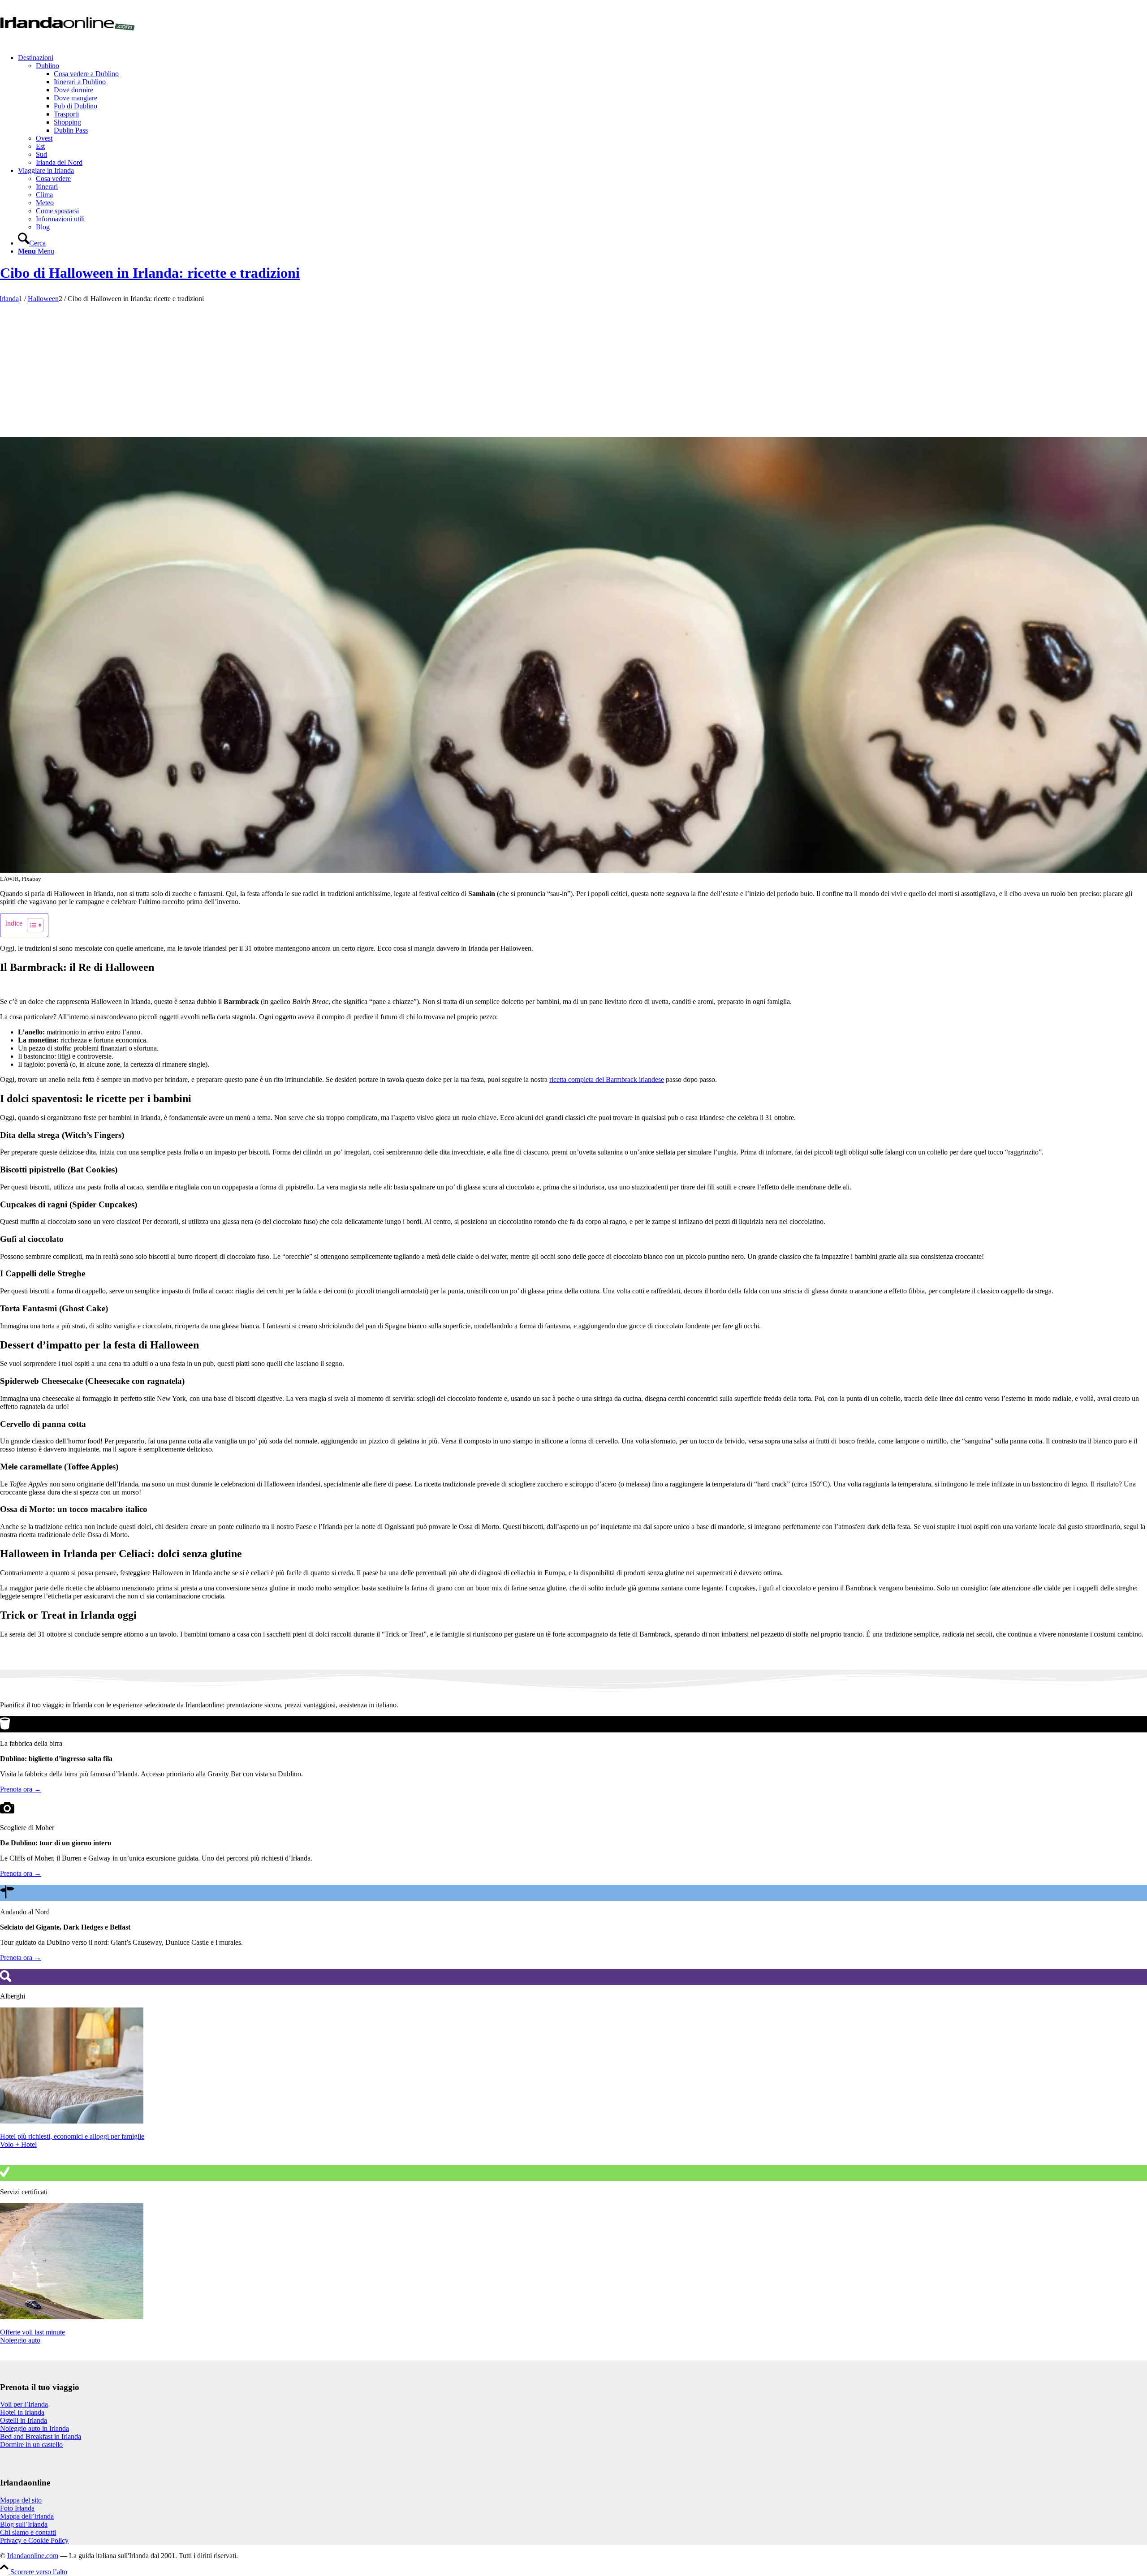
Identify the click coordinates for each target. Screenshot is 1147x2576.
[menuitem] (582, 110)
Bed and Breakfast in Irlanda (41, 2436)
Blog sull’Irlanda (24, 2524)
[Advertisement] (573, 370)
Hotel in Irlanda (22, 2412)
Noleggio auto (20, 2340)
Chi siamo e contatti (28, 2532)
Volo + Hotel (18, 2144)
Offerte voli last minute (32, 2332)
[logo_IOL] (67, 42)
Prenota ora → (21, 1789)
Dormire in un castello (31, 2445)
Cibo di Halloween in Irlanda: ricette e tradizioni (150, 273)
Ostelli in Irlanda (24, 2420)
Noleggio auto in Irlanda (34, 2428)
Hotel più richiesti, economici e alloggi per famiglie (72, 2136)
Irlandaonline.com (33, 2556)
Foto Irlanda (17, 2508)
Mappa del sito (21, 2500)
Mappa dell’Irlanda (27, 2516)
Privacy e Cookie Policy (34, 2540)
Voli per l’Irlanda (24, 2404)
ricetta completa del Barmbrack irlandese (607, 1079)
